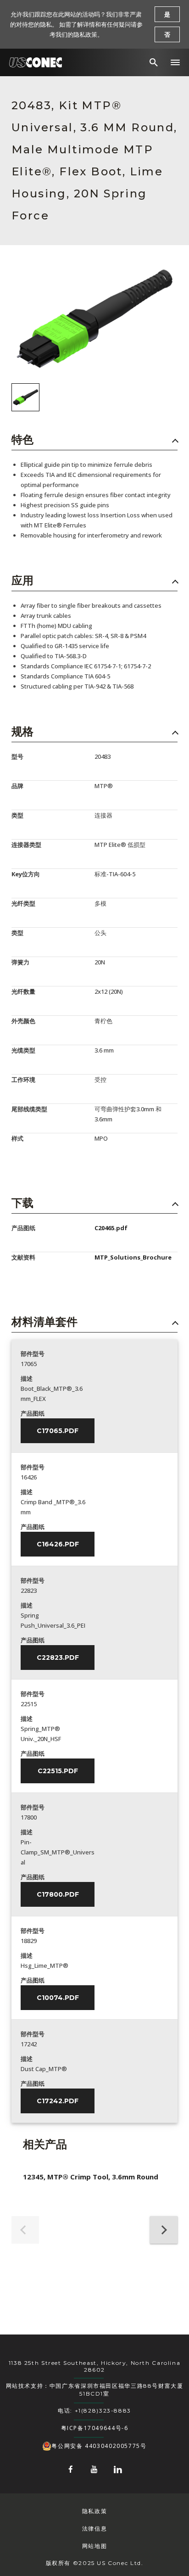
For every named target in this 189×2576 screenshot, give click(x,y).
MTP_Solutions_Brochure (133, 1257)
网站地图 (94, 2546)
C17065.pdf (58, 1431)
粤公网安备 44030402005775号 (99, 2446)
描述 (27, 1378)
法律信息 (94, 2528)
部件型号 (33, 1354)
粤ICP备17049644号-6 (95, 2428)
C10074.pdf (58, 1998)
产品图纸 (33, 1413)
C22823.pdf (58, 1658)
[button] (175, 62)
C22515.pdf (58, 1771)
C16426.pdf (58, 1544)
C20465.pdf (111, 1228)
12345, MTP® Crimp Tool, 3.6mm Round (91, 2177)
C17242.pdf (58, 2101)
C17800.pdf (58, 1894)
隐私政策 (94, 2511)
